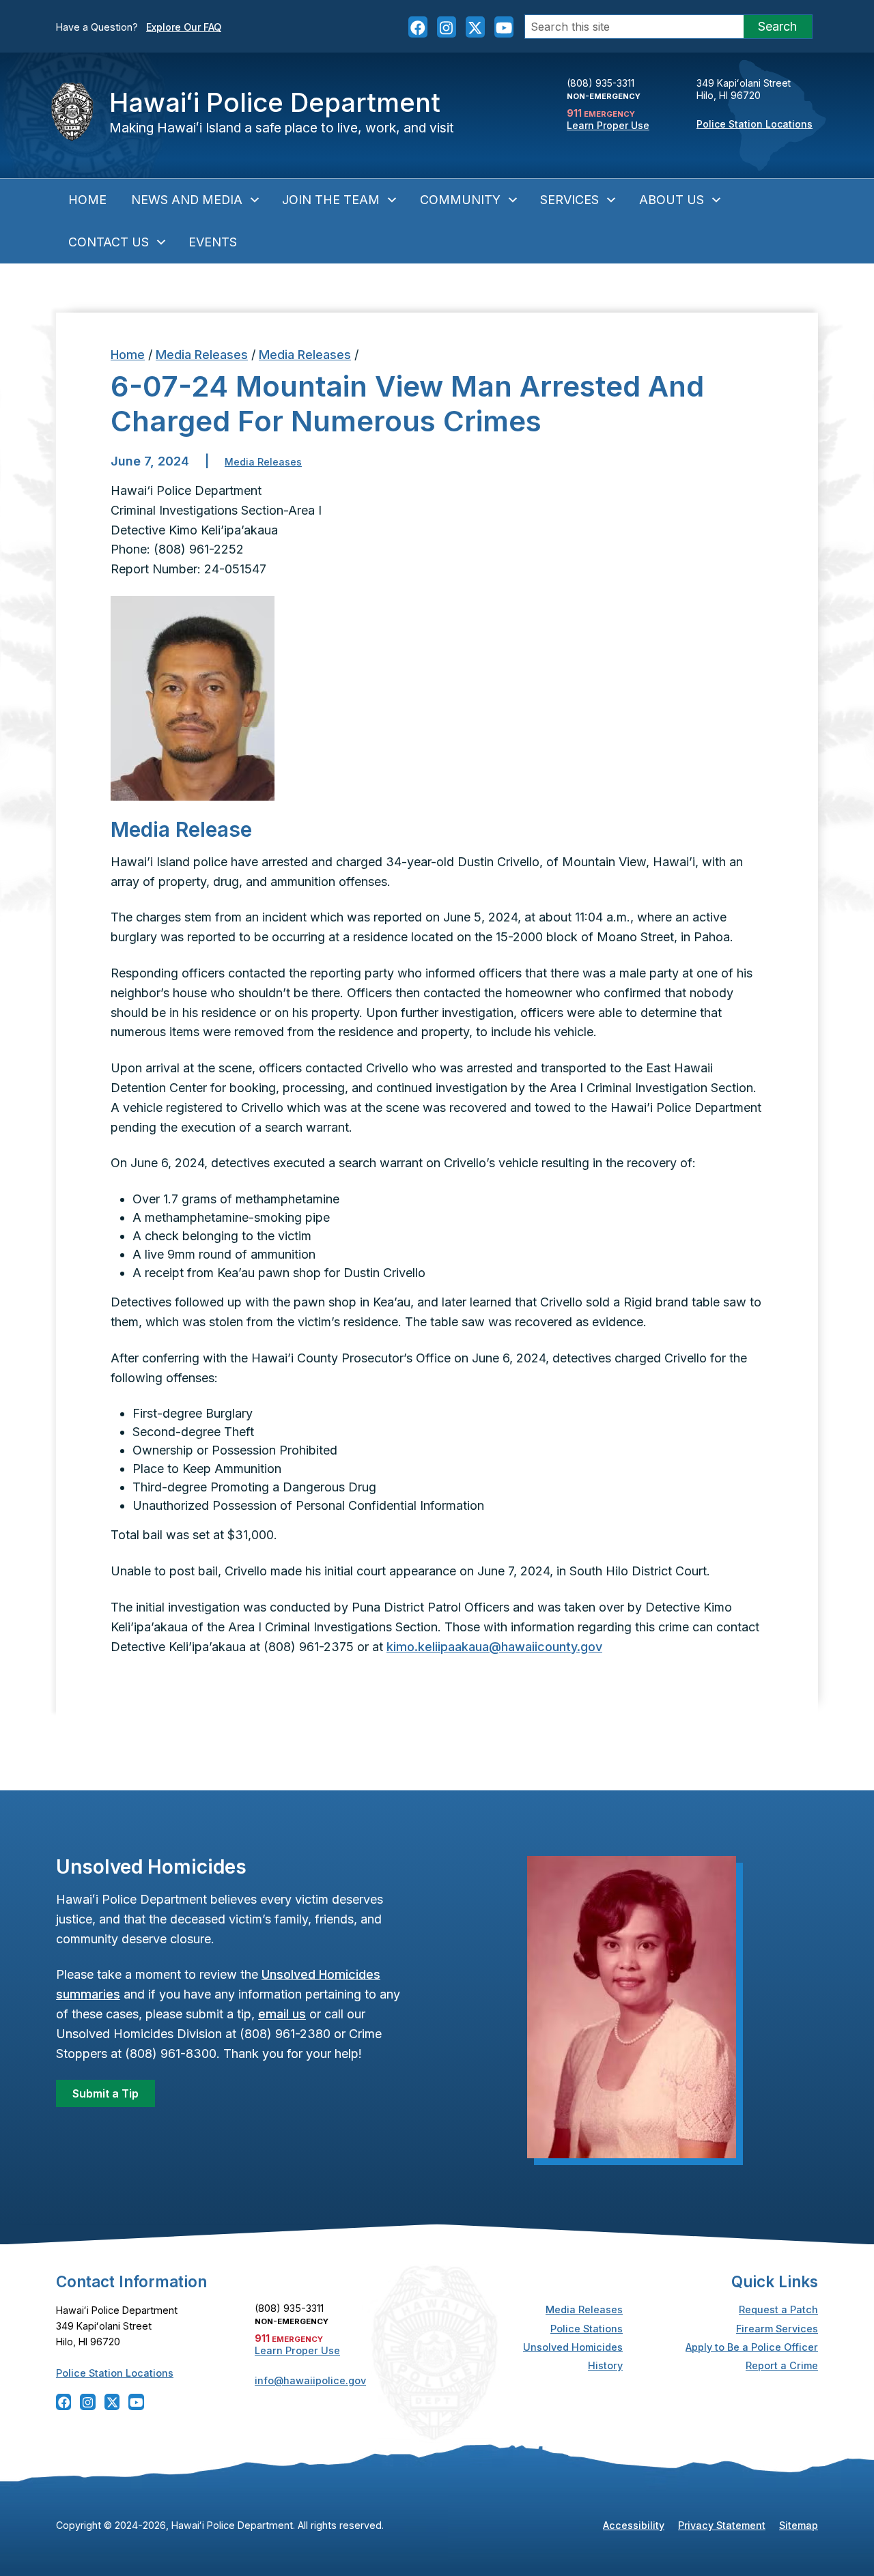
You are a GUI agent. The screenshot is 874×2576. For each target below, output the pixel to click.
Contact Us (109, 242)
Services (569, 200)
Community (460, 200)
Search (777, 26)
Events (213, 242)
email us (282, 2014)
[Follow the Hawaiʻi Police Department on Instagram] (447, 27)
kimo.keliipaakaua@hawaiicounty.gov (494, 1647)
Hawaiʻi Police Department (275, 102)
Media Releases (202, 355)
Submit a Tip (105, 2093)
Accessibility (634, 2525)
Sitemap (799, 2525)
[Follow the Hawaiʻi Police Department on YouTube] (504, 27)
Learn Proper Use (608, 125)
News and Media (187, 200)
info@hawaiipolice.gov (310, 2380)
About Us (672, 200)
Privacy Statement (722, 2525)
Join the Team (331, 200)
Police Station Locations (755, 124)
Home (87, 200)
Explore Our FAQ (184, 27)
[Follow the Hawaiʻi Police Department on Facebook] (418, 27)
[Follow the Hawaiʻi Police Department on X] (475, 27)
